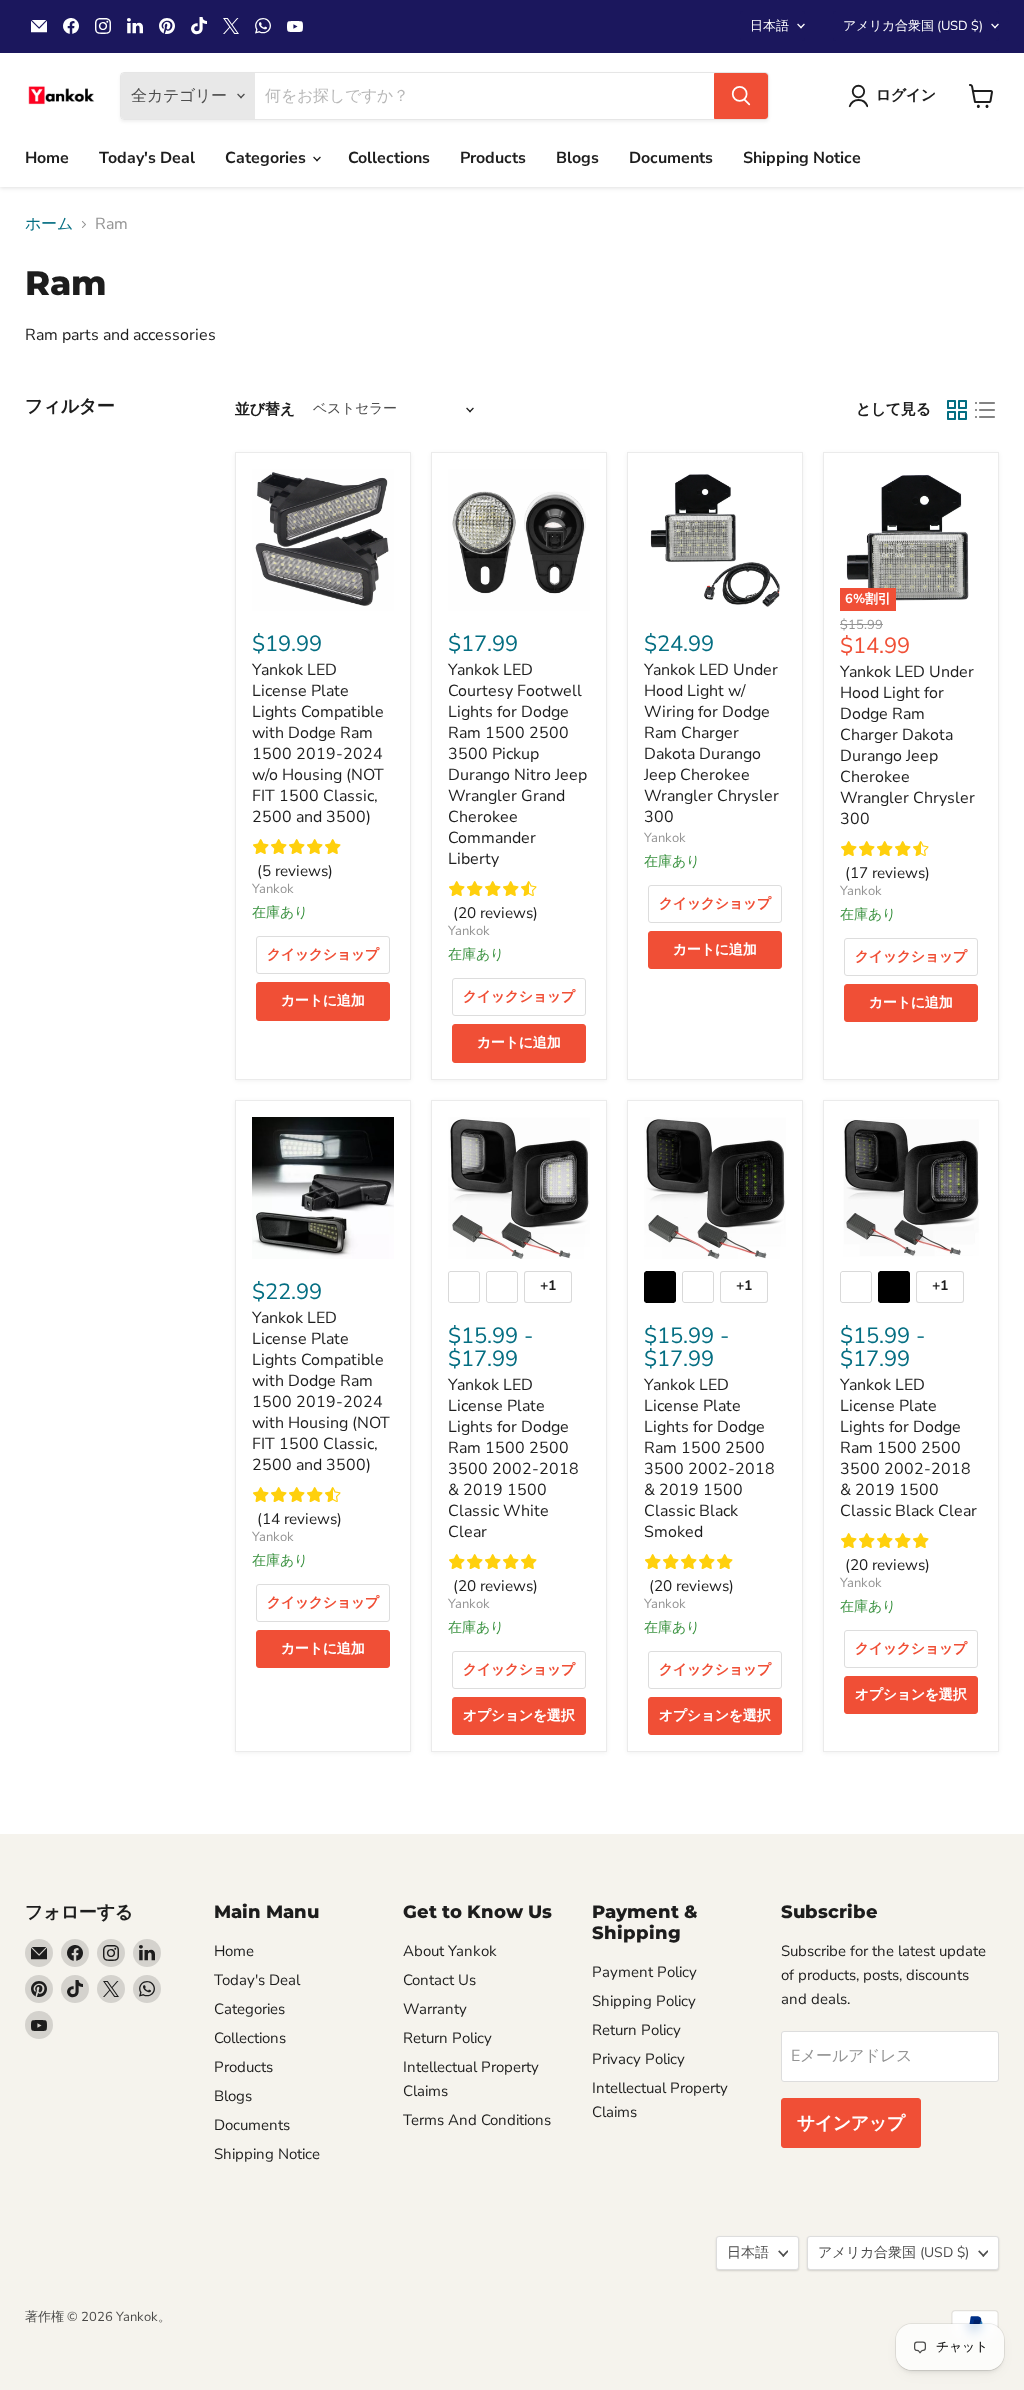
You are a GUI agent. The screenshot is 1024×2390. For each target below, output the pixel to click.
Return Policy (447, 2038)
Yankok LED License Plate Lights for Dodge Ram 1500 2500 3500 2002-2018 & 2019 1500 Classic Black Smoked (709, 1458)
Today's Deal (147, 158)
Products (493, 158)
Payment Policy (644, 1972)
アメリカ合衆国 (913, 26)
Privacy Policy (638, 2059)
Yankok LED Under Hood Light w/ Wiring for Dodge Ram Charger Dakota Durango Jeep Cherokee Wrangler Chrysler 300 (711, 743)
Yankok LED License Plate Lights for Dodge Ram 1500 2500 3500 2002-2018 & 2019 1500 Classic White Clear (513, 1458)
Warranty (435, 2009)
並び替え (265, 409)
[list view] (985, 410)
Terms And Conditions (477, 2120)
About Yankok (450, 1951)
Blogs (577, 158)
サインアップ (851, 2123)
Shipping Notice (802, 158)
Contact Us (439, 1980)
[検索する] (741, 96)
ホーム (49, 224)
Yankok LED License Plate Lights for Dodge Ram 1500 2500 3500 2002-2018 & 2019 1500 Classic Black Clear (908, 1448)
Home (47, 158)
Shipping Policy (644, 2001)
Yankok (273, 889)
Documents (671, 158)
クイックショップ (323, 954)
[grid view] (957, 410)
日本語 (769, 26)
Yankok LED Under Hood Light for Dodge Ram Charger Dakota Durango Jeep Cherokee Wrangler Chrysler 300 (907, 745)
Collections (389, 158)
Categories (267, 158)
